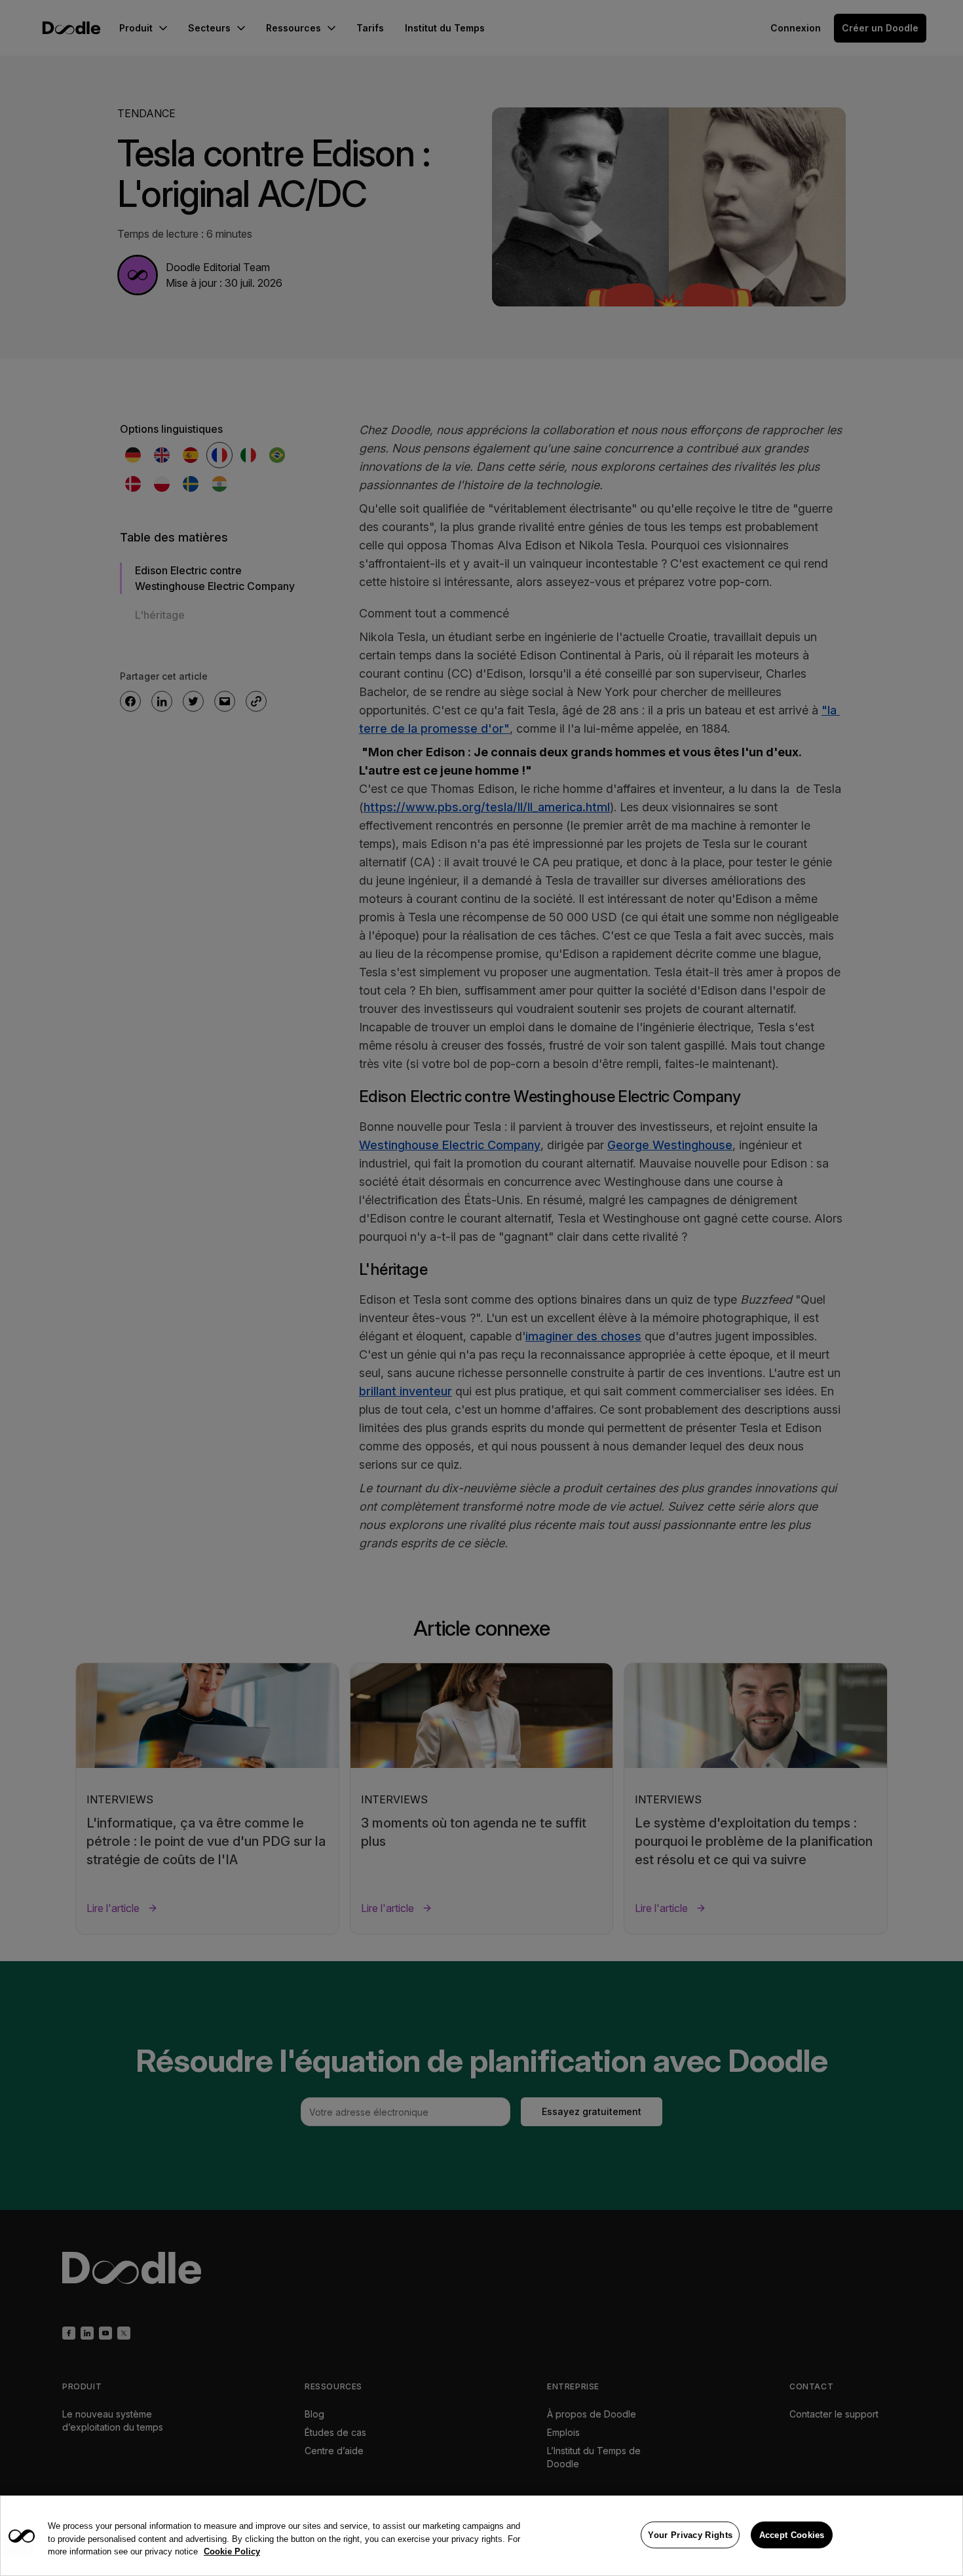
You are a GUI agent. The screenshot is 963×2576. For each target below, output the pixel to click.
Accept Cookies (792, 2534)
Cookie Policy (232, 2551)
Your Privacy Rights (690, 2534)
